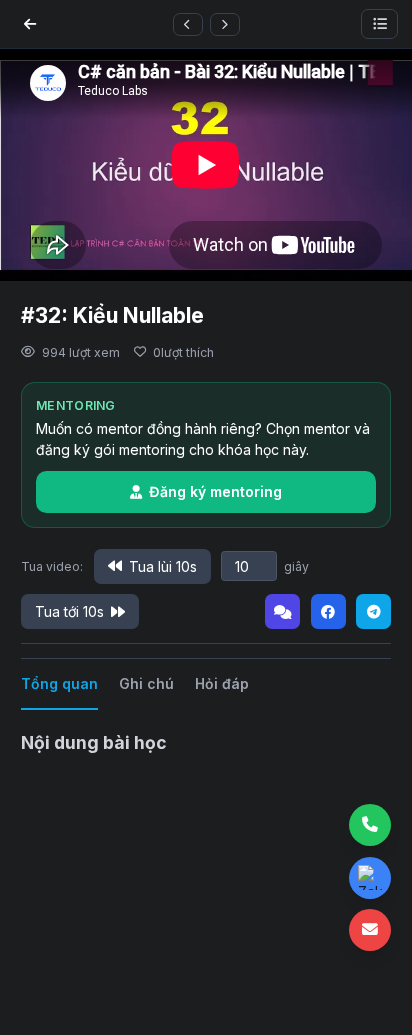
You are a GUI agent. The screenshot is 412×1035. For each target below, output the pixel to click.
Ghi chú (146, 683)
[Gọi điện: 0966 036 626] (370, 825)
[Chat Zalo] (370, 878)
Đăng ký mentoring (215, 491)
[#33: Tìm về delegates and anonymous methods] (225, 24)
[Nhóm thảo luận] (282, 611)
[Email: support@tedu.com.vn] (370, 930)
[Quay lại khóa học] (30, 24)
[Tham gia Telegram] (373, 611)
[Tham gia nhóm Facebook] (328, 611)
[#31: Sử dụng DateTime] (188, 24)
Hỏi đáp (222, 683)
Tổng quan (59, 683)
